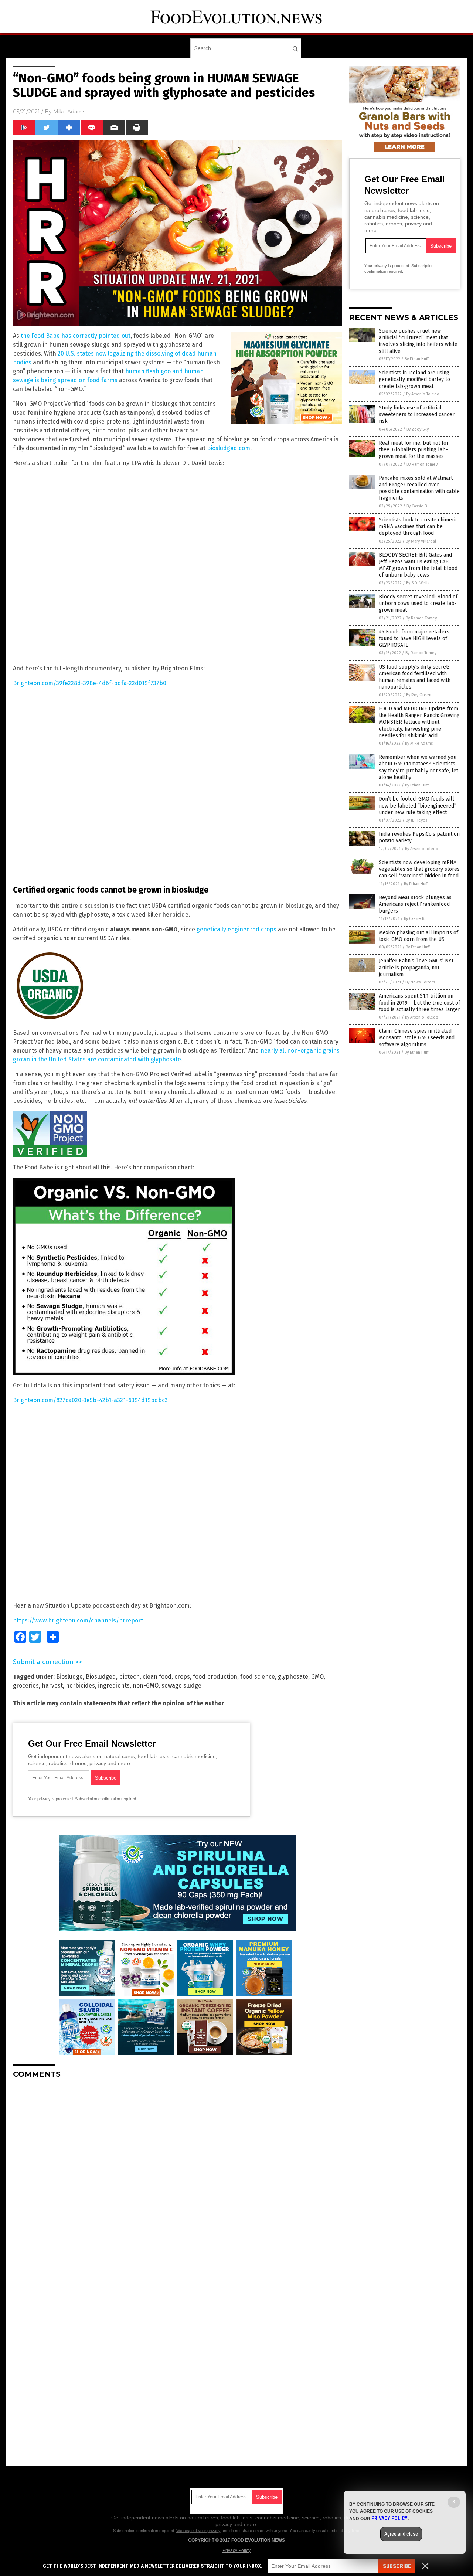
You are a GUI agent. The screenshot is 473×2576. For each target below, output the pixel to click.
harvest (52, 1685)
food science (258, 1677)
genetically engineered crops (236, 929)
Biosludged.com (229, 448)
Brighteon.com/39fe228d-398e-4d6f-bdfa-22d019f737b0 (90, 683)
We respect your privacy (198, 2531)
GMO (317, 1677)
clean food (157, 1677)
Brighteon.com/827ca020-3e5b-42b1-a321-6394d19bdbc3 (90, 1400)
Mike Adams (69, 112)
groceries (26, 1685)
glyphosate (293, 1677)
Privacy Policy (236, 2550)
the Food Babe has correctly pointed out (76, 336)
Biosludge (69, 1677)
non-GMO (146, 1685)
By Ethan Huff (416, 359)
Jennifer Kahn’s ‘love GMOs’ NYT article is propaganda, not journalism (416, 967)
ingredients (114, 1685)
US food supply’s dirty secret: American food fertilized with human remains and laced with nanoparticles (415, 677)
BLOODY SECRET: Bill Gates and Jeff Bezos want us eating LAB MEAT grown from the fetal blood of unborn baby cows (418, 565)
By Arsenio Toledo (423, 394)
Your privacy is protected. (51, 1799)
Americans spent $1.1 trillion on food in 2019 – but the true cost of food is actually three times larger (419, 1002)
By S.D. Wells (418, 583)
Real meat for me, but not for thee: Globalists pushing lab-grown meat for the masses (414, 450)
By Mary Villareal (421, 541)
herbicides (80, 1685)
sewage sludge (181, 1685)
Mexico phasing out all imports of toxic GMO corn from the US (418, 936)
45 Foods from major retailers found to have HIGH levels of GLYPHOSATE (414, 638)
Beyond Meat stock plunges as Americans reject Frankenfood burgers (415, 904)
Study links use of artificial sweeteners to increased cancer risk (417, 414)
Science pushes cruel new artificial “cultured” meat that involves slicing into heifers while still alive (418, 341)
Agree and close (401, 2534)
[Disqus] (177, 2177)
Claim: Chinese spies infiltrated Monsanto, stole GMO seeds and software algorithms (417, 1038)
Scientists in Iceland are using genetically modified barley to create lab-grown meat (414, 379)
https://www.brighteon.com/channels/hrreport (78, 1620)
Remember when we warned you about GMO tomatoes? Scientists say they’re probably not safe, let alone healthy (418, 767)
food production (215, 1677)
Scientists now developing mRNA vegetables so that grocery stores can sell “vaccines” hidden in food (419, 869)
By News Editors (420, 982)
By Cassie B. (417, 506)
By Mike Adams (419, 743)
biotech (129, 1677)
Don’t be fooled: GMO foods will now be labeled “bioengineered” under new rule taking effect (418, 806)
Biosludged (101, 1677)
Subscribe (397, 2566)
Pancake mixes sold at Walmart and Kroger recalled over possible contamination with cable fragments (419, 488)
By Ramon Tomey (422, 464)
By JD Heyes (416, 820)
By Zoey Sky (418, 429)
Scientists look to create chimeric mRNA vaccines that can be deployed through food (418, 526)
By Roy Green (419, 695)
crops (182, 1677)
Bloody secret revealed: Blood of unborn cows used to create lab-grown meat (418, 603)
